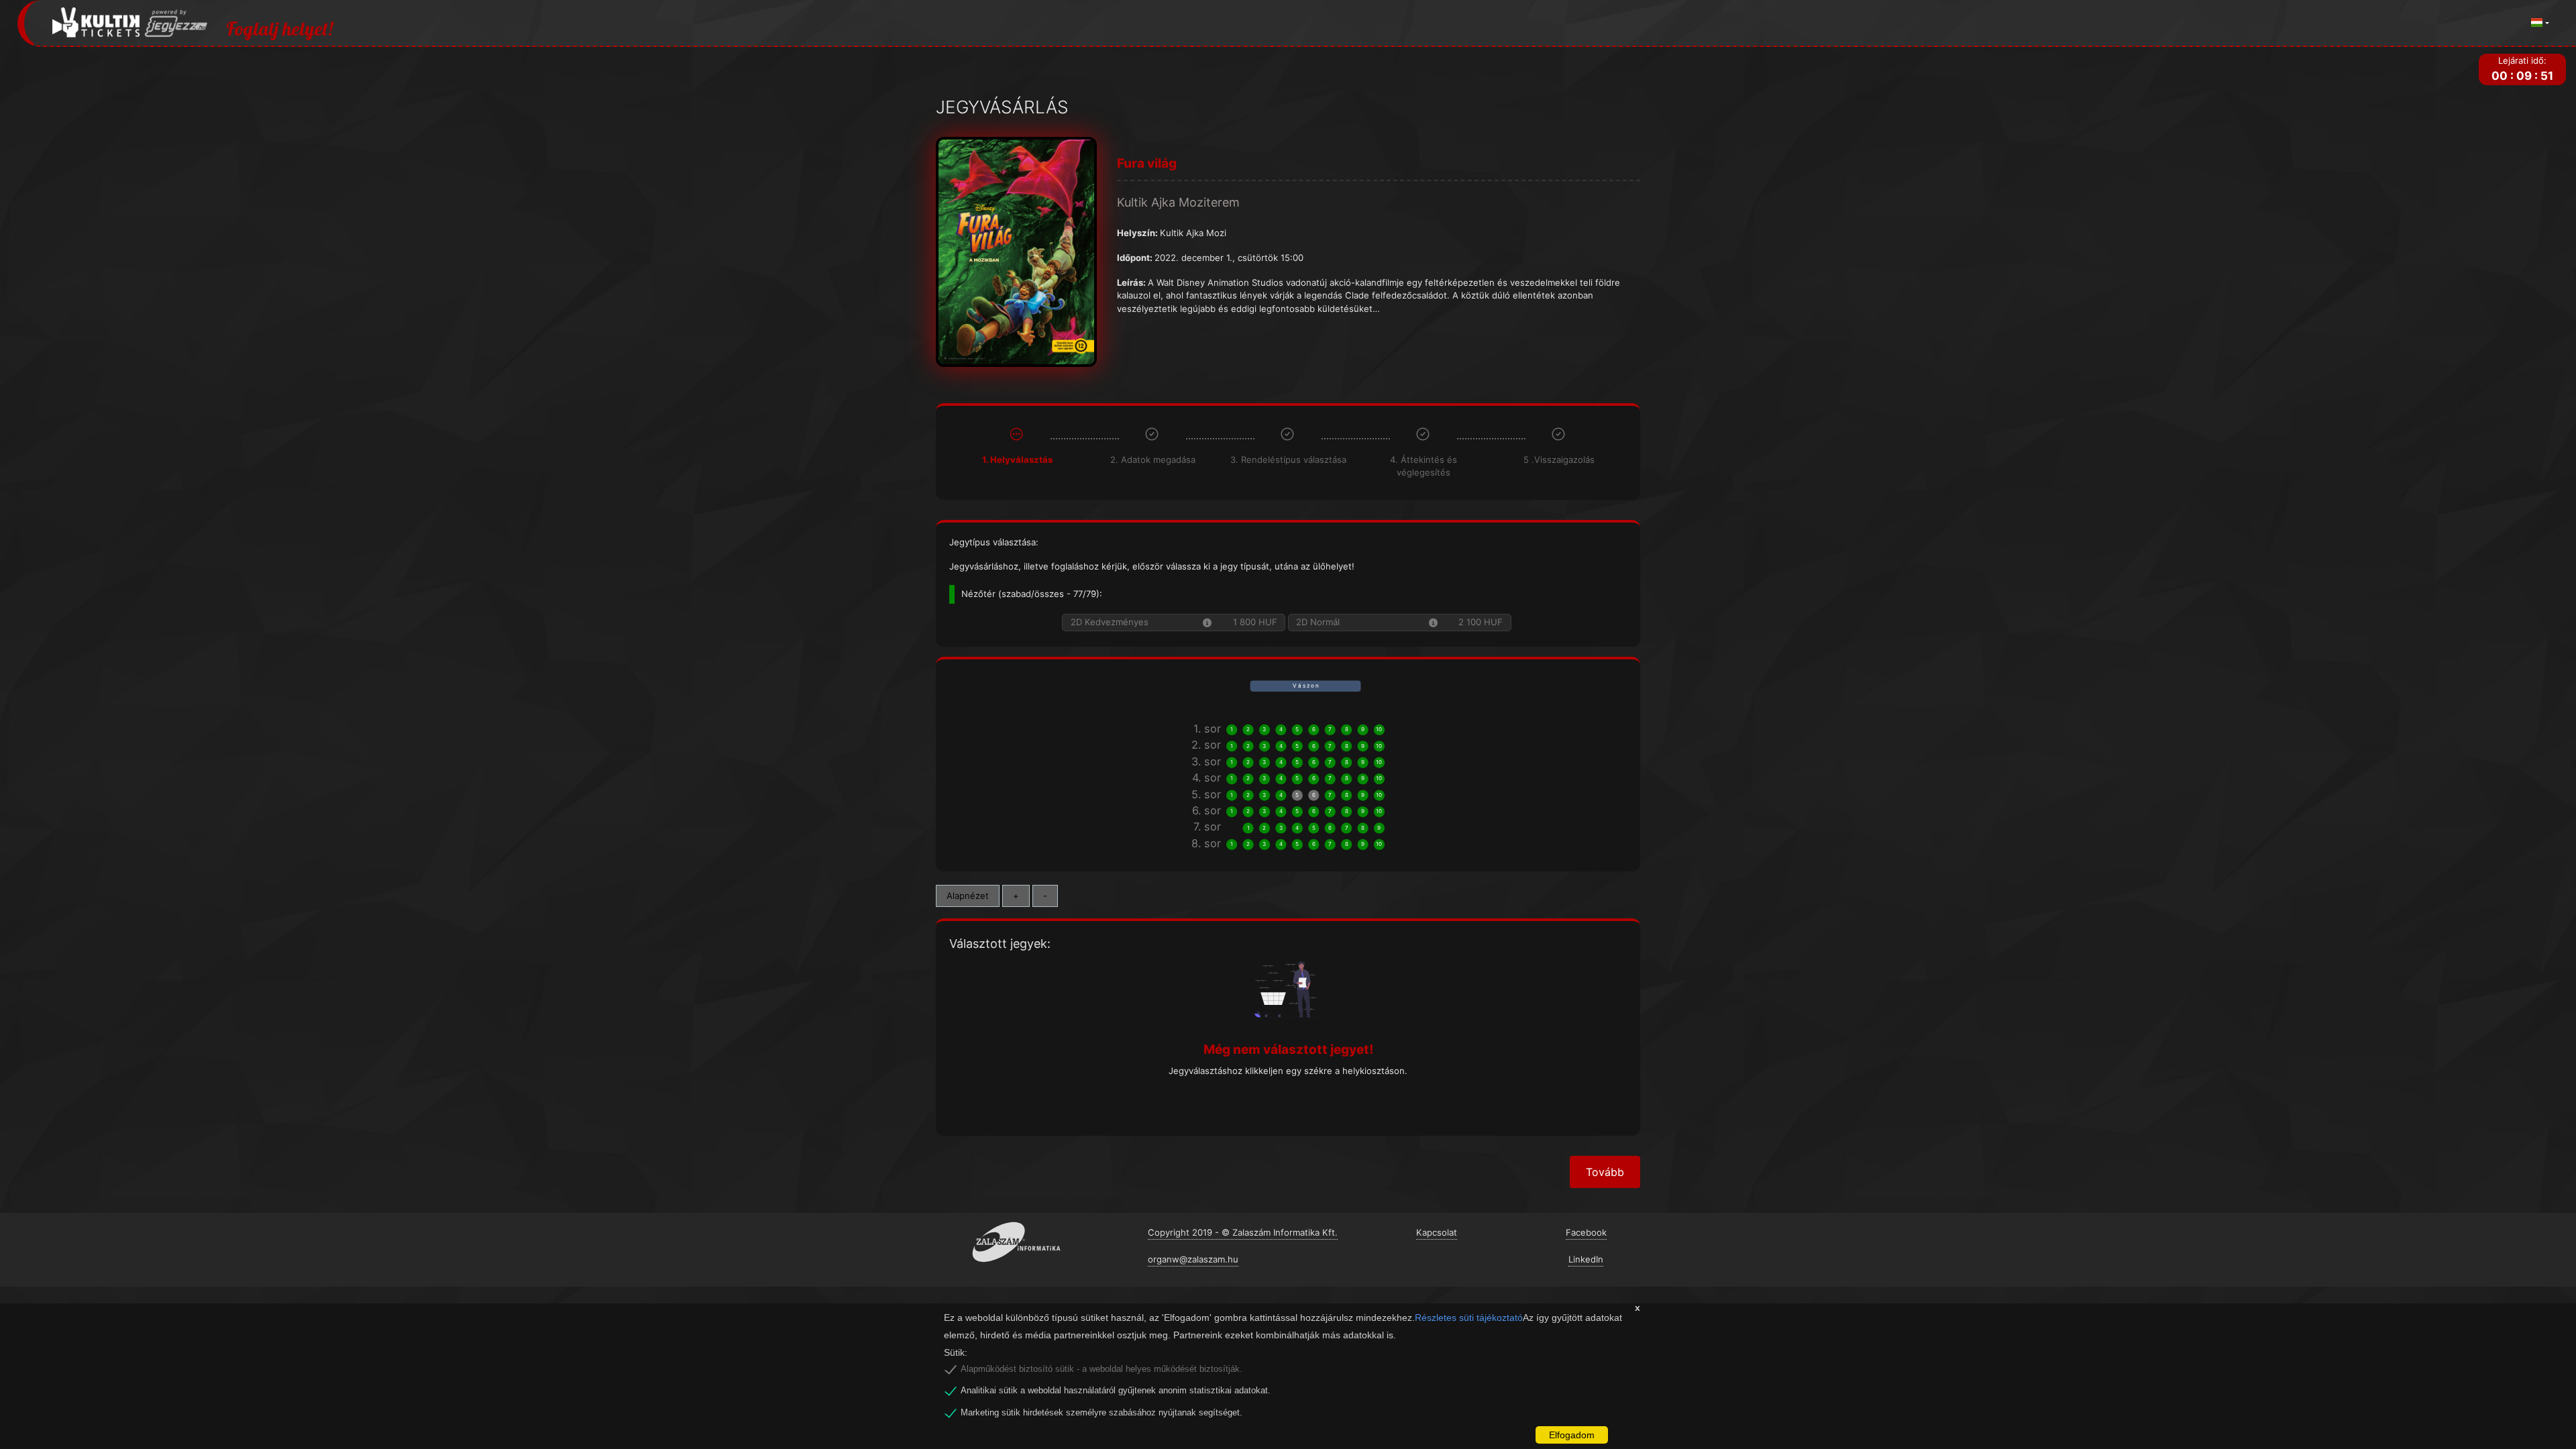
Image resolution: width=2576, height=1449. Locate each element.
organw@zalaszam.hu (1193, 1259)
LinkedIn (1586, 1259)
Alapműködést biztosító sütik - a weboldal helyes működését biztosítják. (1102, 1369)
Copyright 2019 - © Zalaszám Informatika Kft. (1243, 1232)
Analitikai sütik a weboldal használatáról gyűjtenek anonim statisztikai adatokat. (1116, 1391)
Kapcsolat (1437, 1232)
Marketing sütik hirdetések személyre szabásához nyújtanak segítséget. (1102, 1413)
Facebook (1586, 1232)
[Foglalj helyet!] (130, 23)
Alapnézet (968, 896)
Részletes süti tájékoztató (1469, 1318)
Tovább (1605, 1172)
